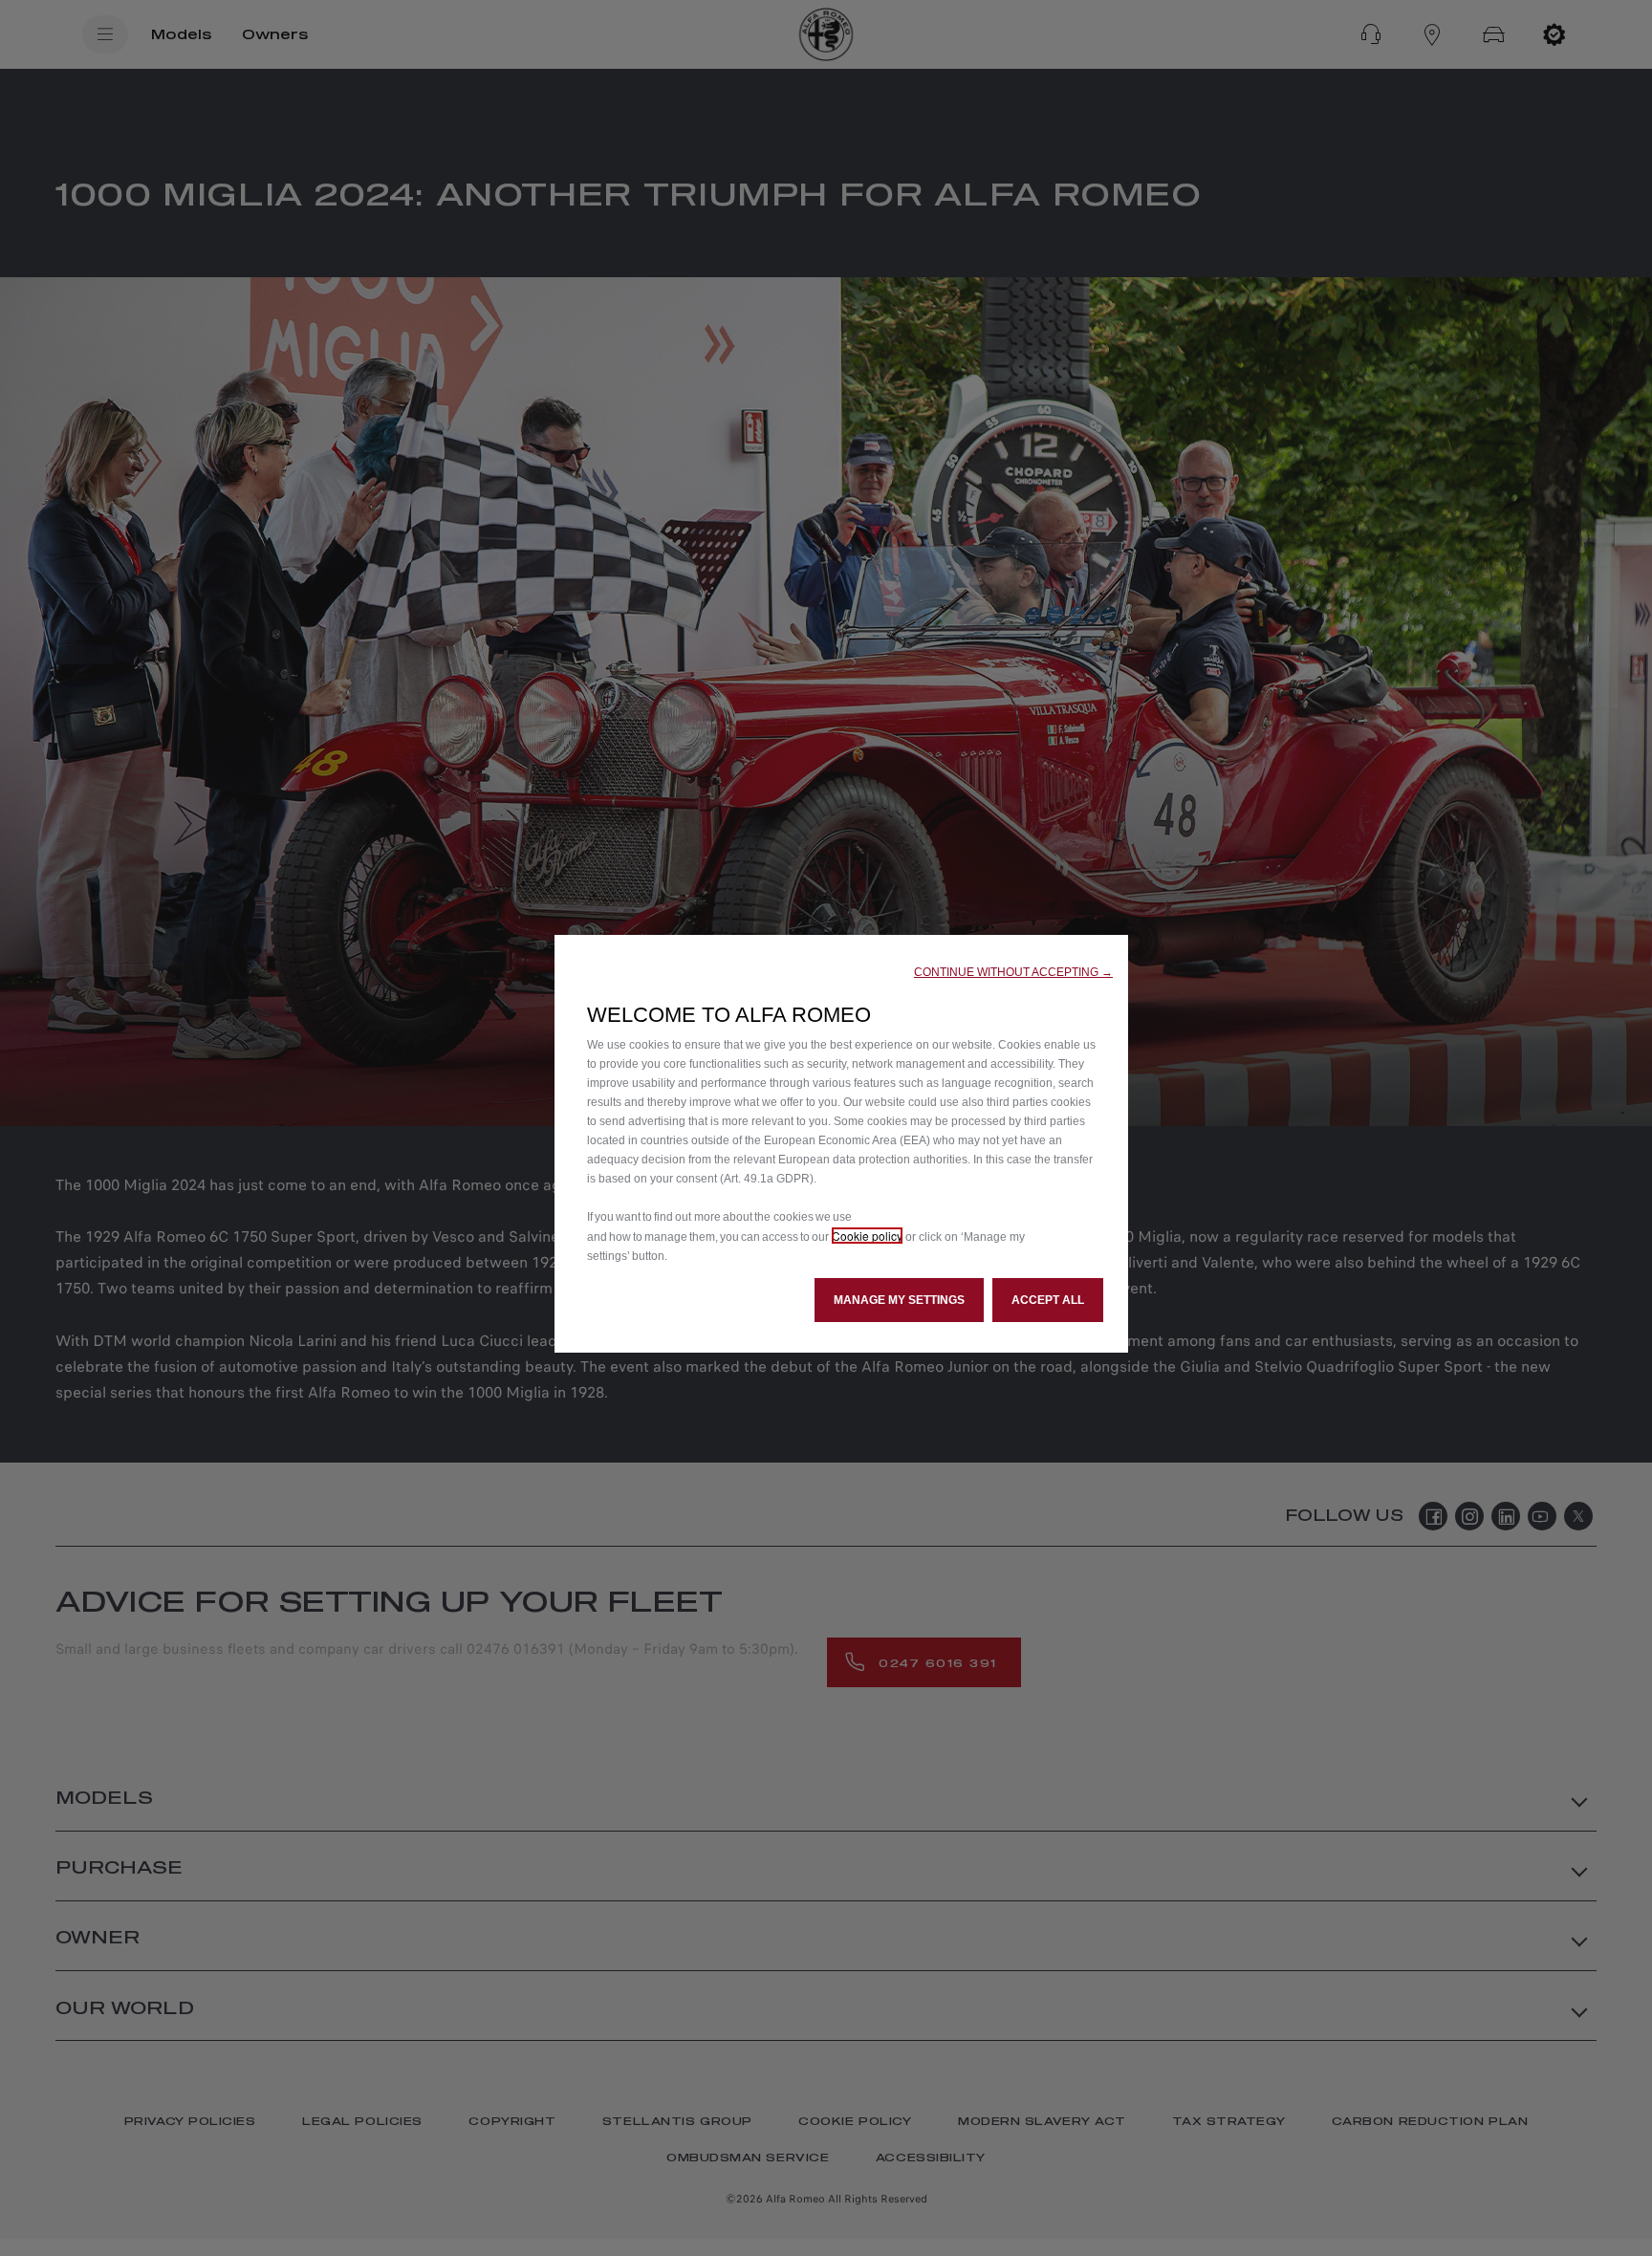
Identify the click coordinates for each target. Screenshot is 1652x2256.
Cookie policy (867, 1236)
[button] (1013, 972)
